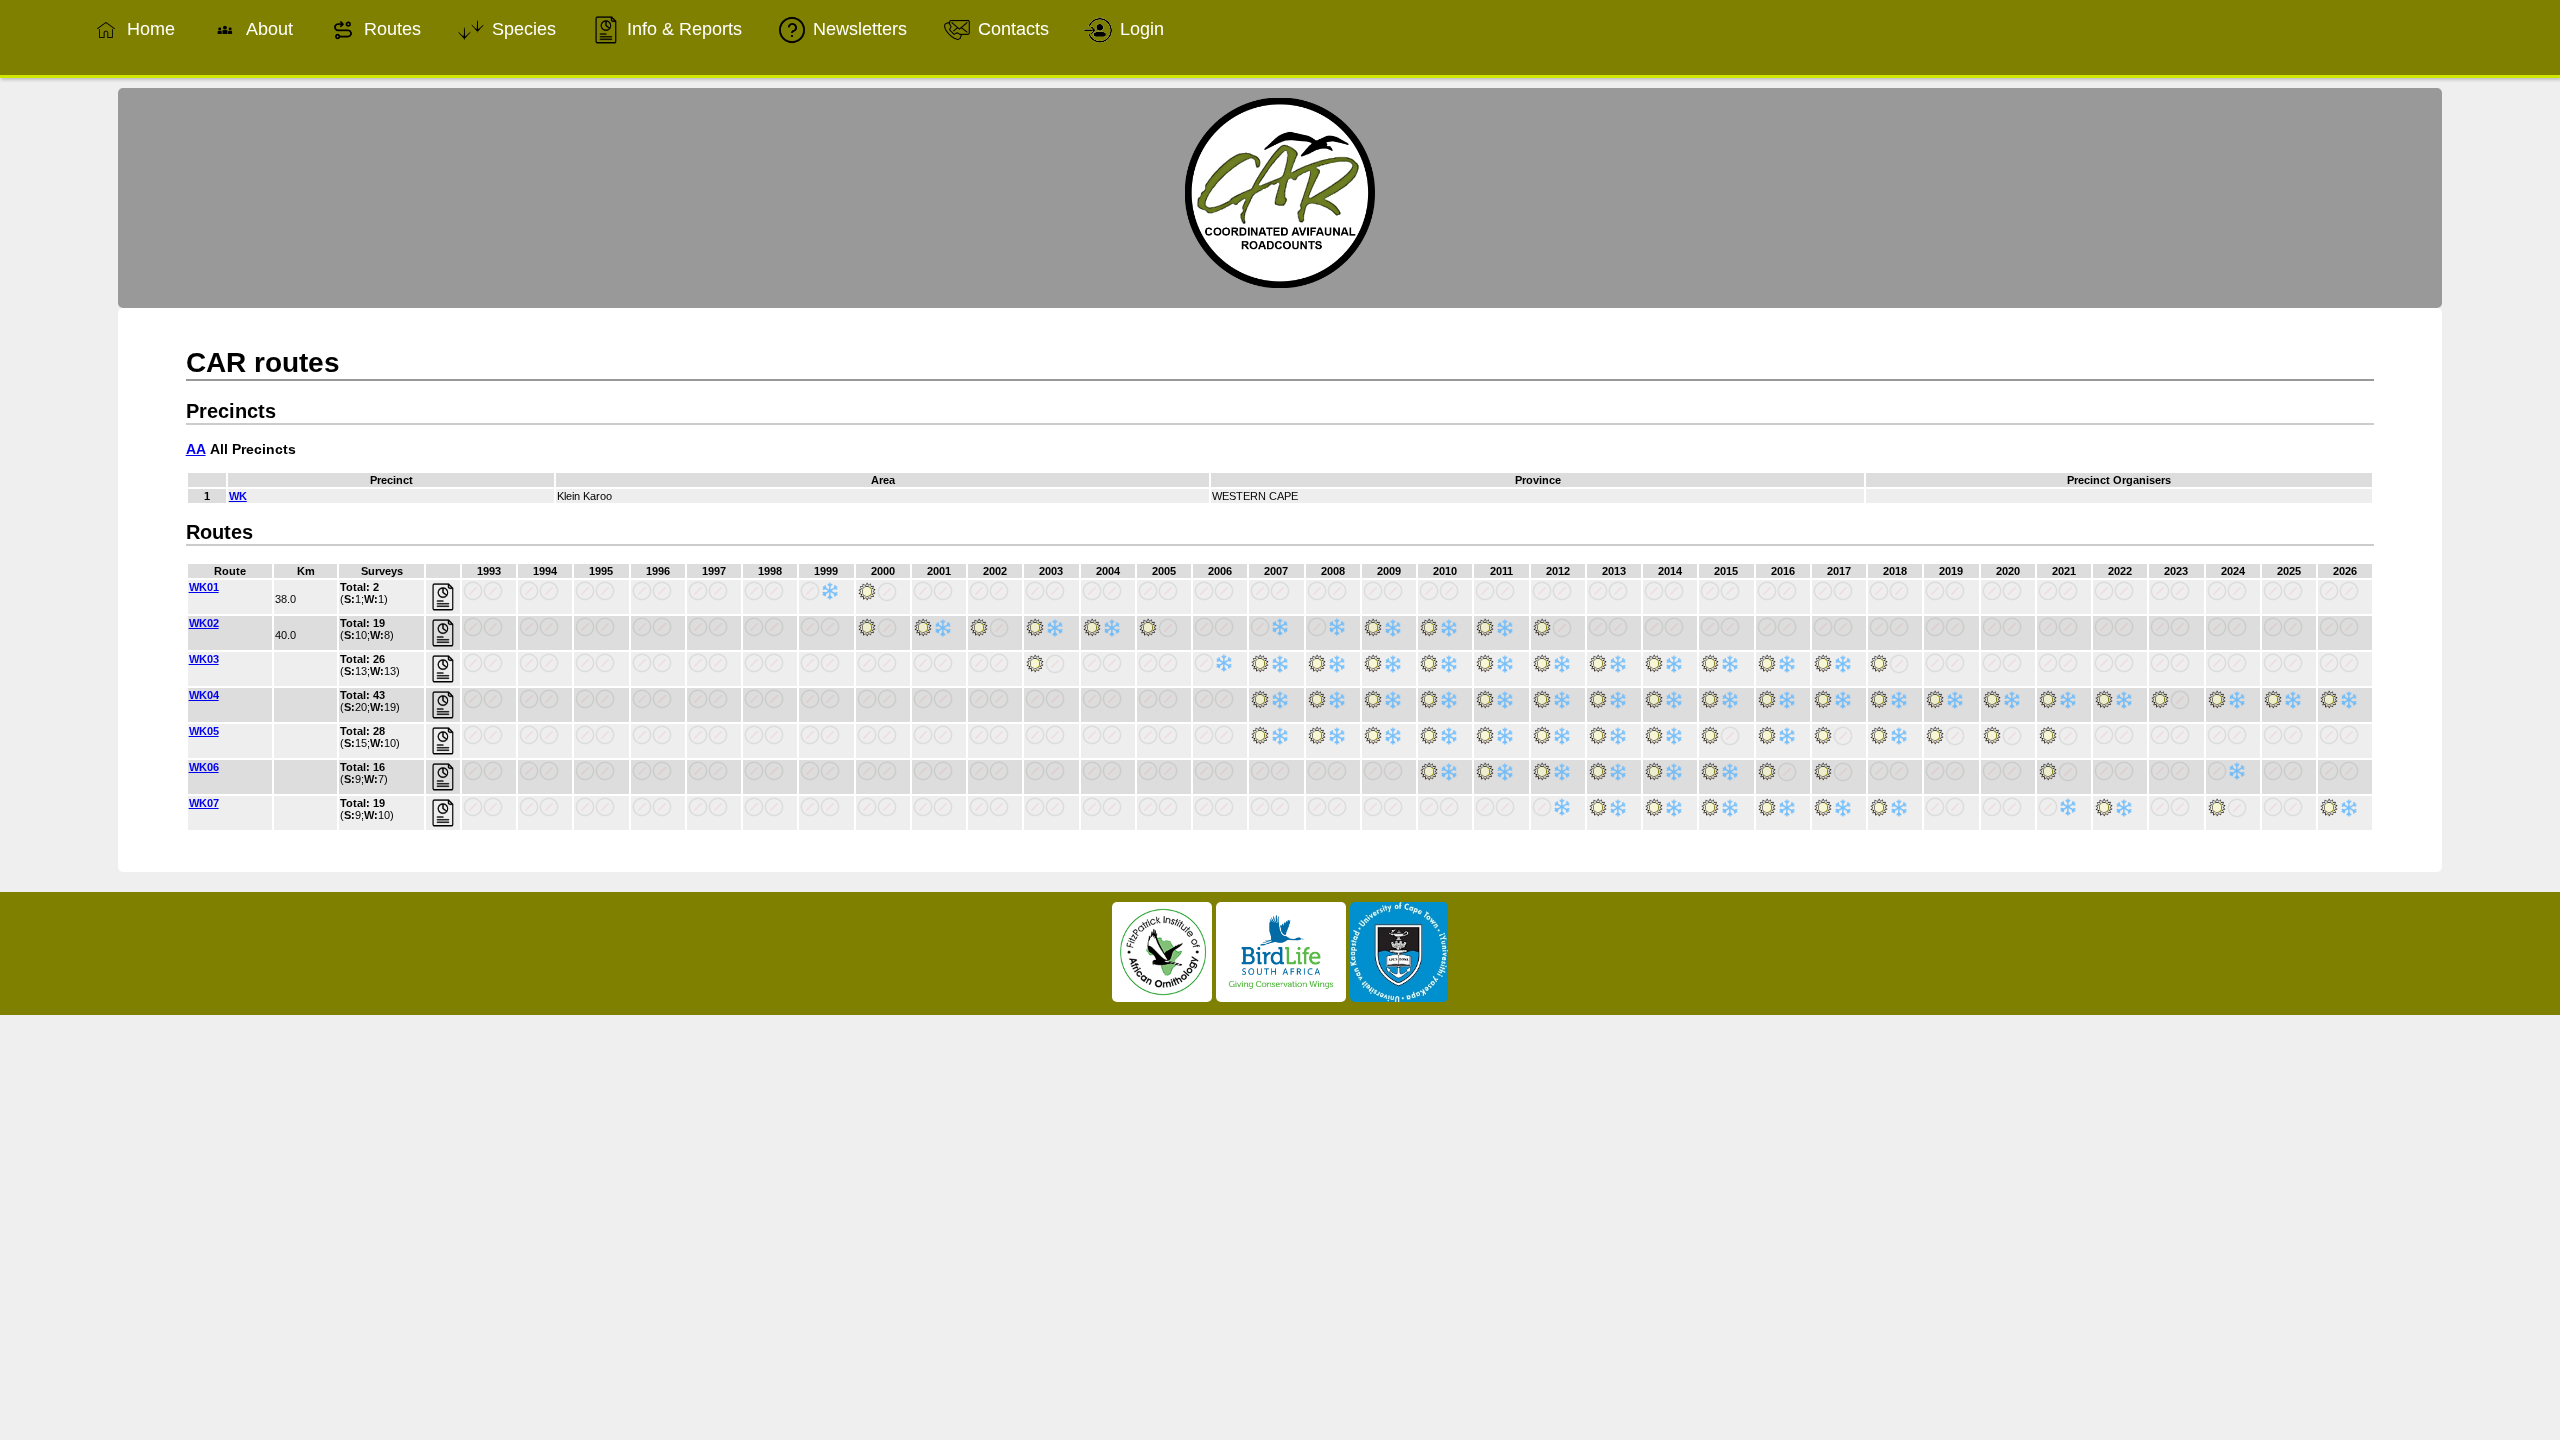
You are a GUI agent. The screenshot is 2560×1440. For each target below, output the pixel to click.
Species (521, 29)
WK (238, 496)
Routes (390, 29)
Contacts (1011, 29)
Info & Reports (682, 29)
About (267, 29)
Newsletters (857, 29)
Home (148, 29)
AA (196, 449)
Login (1139, 29)
